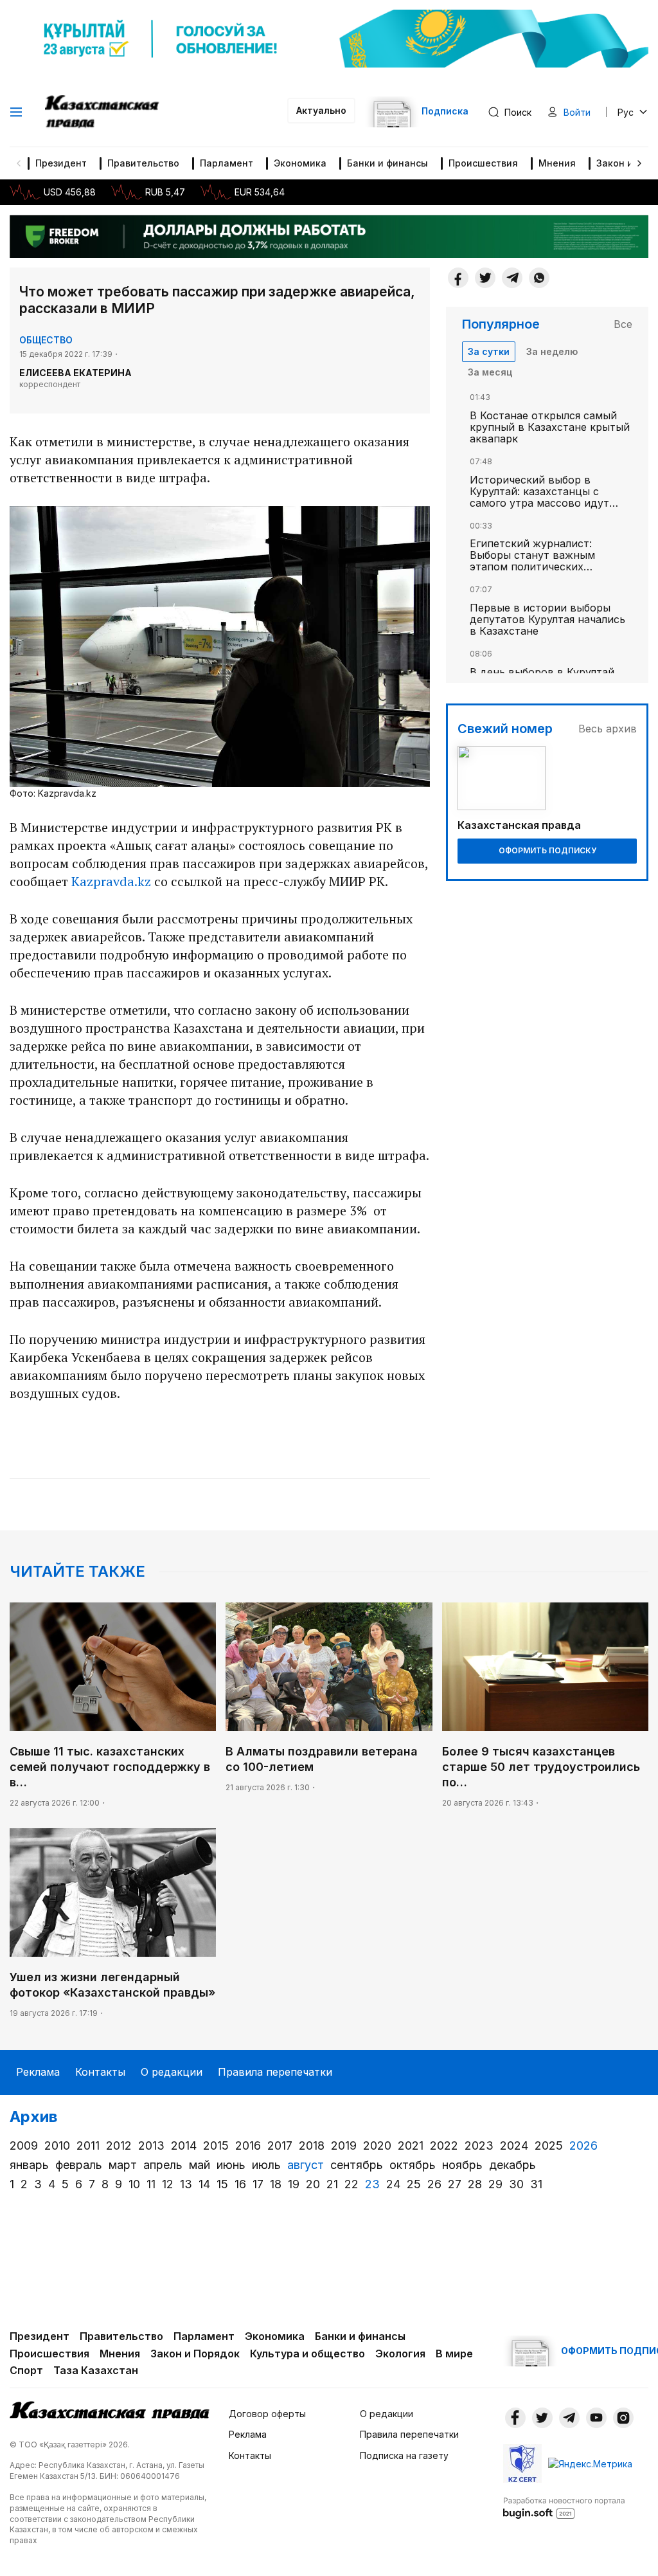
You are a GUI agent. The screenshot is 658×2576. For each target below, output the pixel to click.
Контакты (100, 2072)
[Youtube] (596, 2418)
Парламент (227, 163)
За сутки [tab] (489, 351)
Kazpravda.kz (111, 881)
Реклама (38, 2072)
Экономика (300, 163)
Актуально (321, 110)
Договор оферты (267, 2414)
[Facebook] (458, 278)
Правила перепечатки (275, 2072)
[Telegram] (512, 278)
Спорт (26, 2370)
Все (623, 324)
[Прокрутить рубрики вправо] (639, 163)
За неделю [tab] (552, 351)
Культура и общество (307, 2354)
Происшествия (483, 163)
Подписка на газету (404, 2455)
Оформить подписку (547, 850)
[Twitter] (485, 278)
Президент (61, 163)
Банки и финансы (387, 163)
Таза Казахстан (96, 2370)
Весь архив (608, 729)
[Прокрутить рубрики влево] (19, 163)
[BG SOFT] (564, 2507)
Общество (46, 340)
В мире (454, 2354)
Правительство (143, 163)
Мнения (557, 163)
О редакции (172, 2072)
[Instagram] (623, 2418)
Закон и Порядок (195, 2354)
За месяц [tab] (490, 372)
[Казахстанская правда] (103, 112)
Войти (577, 112)
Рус (626, 112)
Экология (400, 2354)
